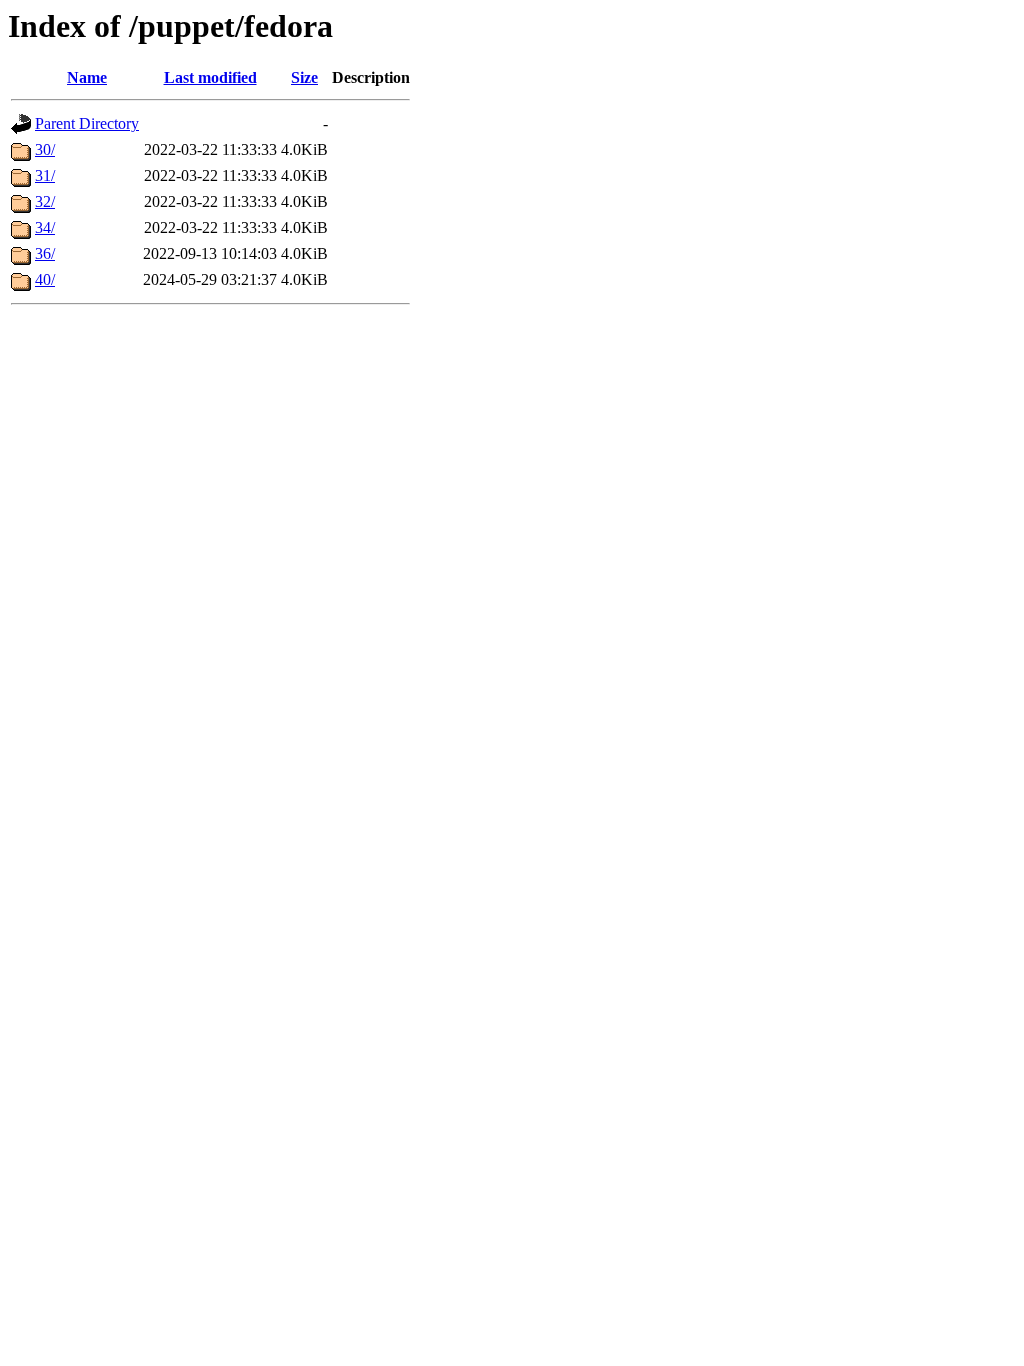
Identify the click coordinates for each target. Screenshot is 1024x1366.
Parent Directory (87, 123)
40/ (45, 279)
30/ (45, 149)
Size (304, 77)
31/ (45, 175)
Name (87, 77)
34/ (45, 227)
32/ (45, 201)
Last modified (210, 77)
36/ (45, 253)
